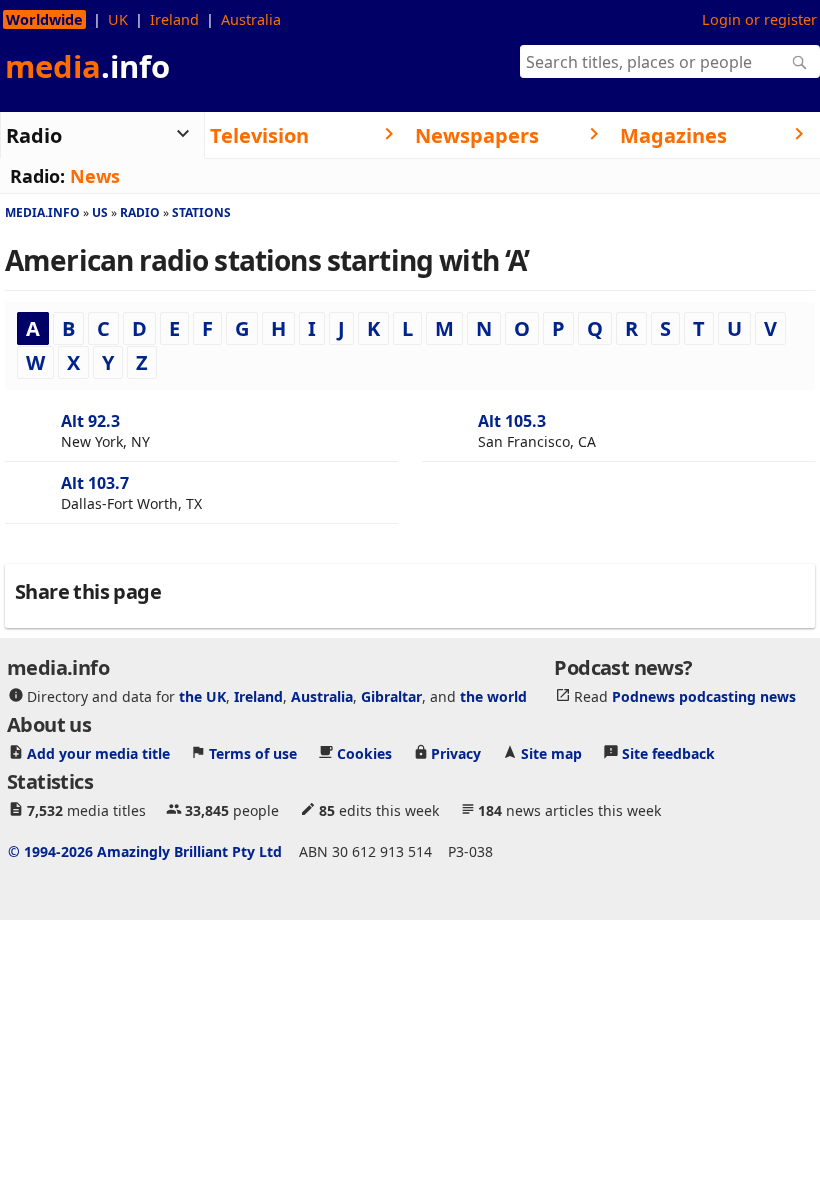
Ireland (174, 19)
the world (493, 695)
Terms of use (253, 752)
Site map (551, 752)
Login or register (759, 19)
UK (118, 19)
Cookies (364, 752)
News (95, 176)
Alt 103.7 (95, 483)
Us (100, 212)
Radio (140, 212)
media (87, 66)
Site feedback (668, 752)
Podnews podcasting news (704, 695)
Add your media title (98, 752)
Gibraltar (391, 695)
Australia (251, 19)
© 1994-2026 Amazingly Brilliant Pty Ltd (145, 850)
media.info (42, 212)
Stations (201, 212)
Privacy (456, 752)
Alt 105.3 (512, 421)
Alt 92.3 (90, 421)
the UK (202, 695)
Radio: (37, 176)
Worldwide (44, 19)
